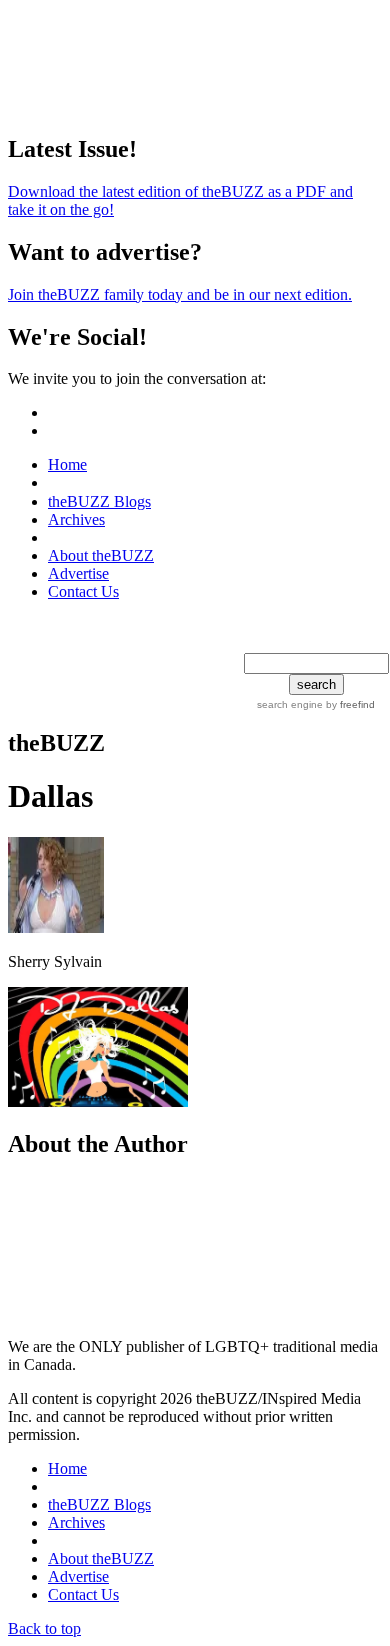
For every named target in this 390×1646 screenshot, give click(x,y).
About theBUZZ (101, 555)
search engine (290, 704)
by (349, 704)
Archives (76, 519)
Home (67, 464)
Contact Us (83, 591)
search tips (284, 642)
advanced (354, 642)
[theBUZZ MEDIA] (107, 537)
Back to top (44, 1628)
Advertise (78, 573)
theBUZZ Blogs (99, 501)
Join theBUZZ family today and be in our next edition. (180, 294)
